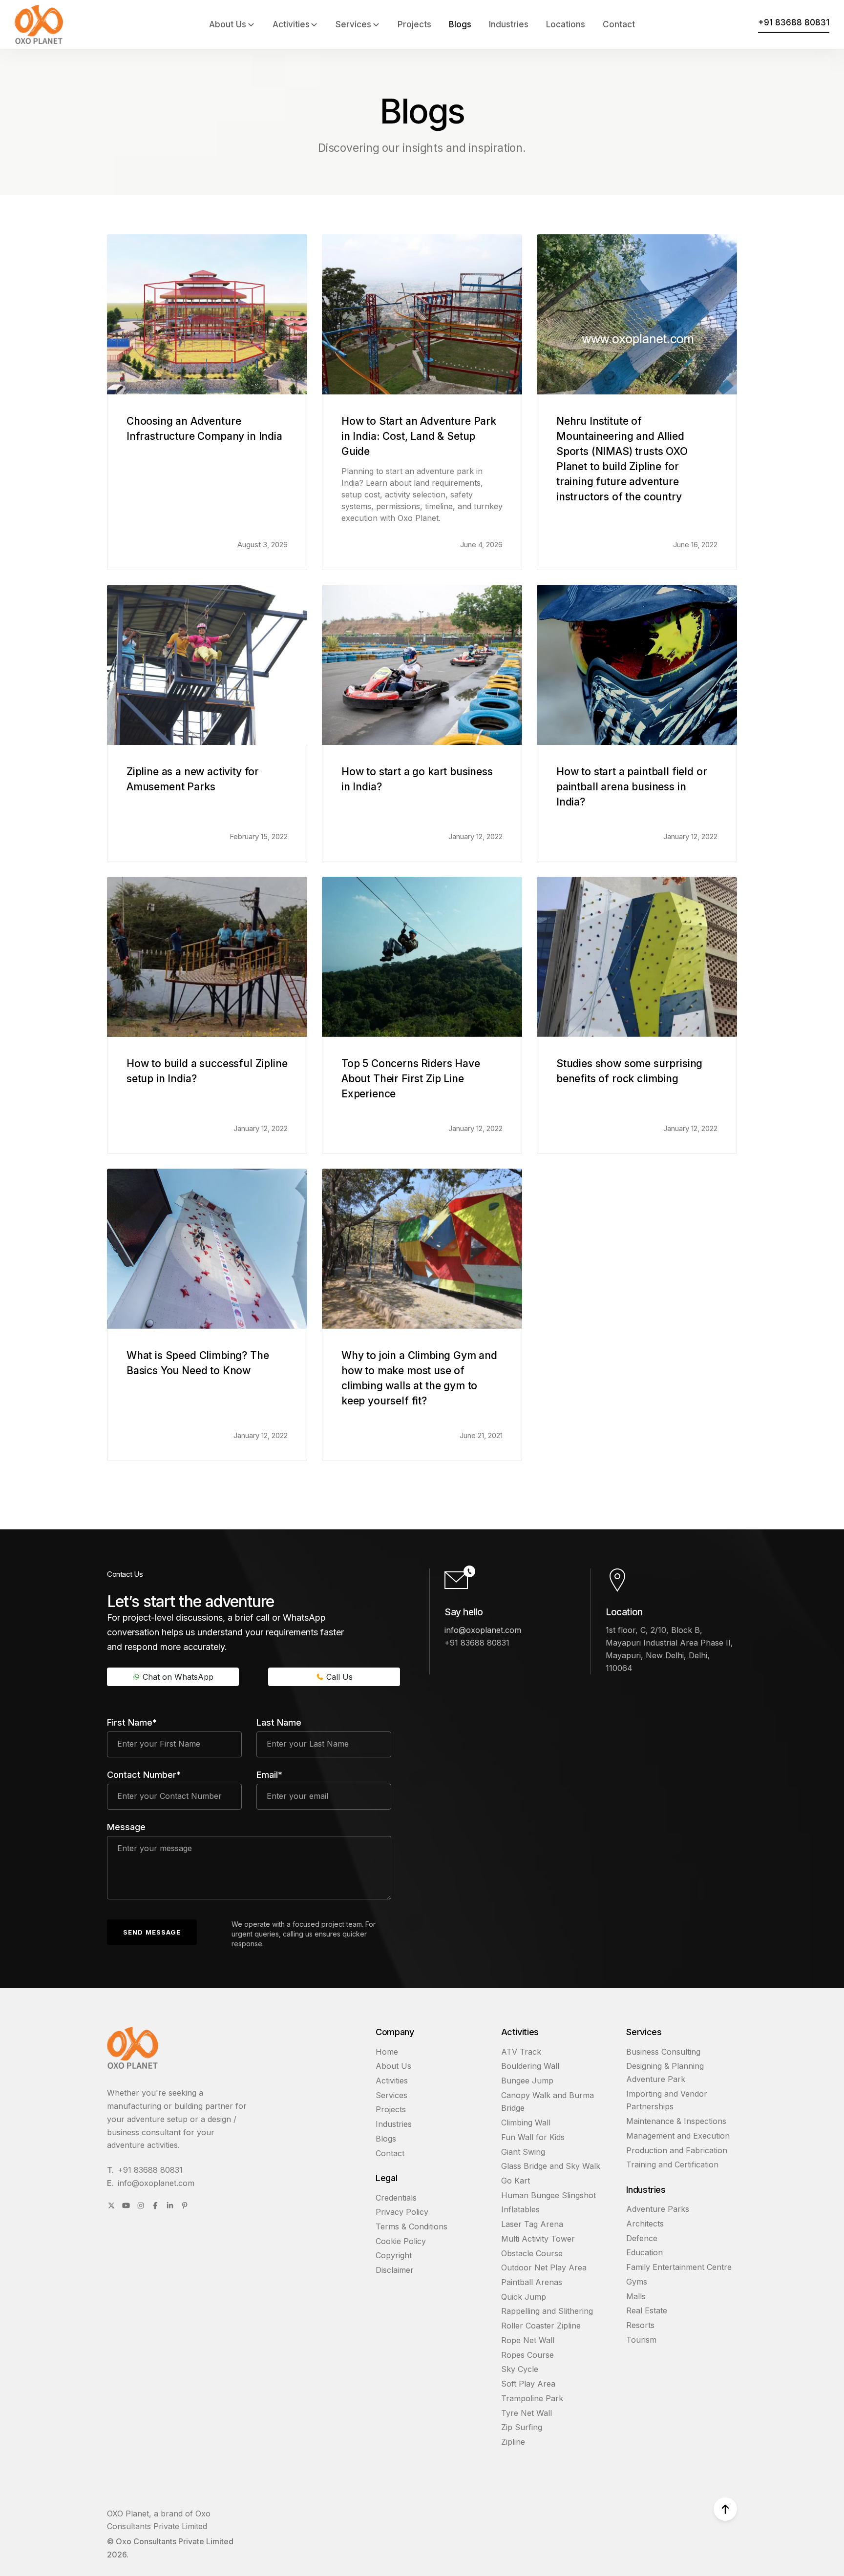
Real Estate (647, 2310)
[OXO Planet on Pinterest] (185, 2205)
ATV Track (521, 2052)
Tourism (641, 2340)
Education (644, 2252)
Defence (642, 2238)
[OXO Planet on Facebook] (155, 2205)
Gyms (637, 2282)
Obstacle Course (532, 2253)
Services (353, 24)
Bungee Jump (527, 2081)
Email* (269, 1775)
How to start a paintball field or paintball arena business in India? (632, 787)
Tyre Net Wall (527, 2413)
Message (126, 1827)
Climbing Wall (526, 2123)
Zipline (513, 2442)
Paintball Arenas (532, 2282)
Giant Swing (523, 2152)
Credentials (396, 2198)
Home (387, 2052)
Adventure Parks (658, 2209)
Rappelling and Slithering (547, 2311)
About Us (228, 24)
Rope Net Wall (528, 2340)
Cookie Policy (401, 2241)
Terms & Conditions (411, 2226)
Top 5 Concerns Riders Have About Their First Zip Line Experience (411, 1079)
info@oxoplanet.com (483, 1630)
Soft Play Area (528, 2384)
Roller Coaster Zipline (541, 2326)
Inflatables (520, 2209)
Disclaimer (395, 2270)
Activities (291, 24)
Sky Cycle (520, 2369)
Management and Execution (678, 2136)
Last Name (279, 1722)
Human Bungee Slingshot (549, 2195)
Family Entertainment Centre (679, 2267)
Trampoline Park (532, 2398)
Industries (509, 24)
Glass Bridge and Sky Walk (551, 2166)
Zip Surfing (522, 2427)
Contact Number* (144, 1775)
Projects (414, 24)
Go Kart (516, 2181)
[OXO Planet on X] (111, 2205)
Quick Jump (524, 2297)
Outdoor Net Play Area (544, 2267)
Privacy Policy (402, 2212)
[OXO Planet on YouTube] (126, 2205)
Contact (619, 24)
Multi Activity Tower (538, 2239)
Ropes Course (527, 2355)
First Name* (132, 1722)
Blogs (460, 24)
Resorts (640, 2325)
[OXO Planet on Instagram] (141, 2205)
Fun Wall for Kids (533, 2137)
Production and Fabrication (677, 2150)
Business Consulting (663, 2052)
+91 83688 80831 (150, 2170)
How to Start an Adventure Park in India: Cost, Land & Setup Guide (419, 436)
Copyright (394, 2255)
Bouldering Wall (530, 2066)
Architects (645, 2224)
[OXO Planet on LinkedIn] (170, 2205)
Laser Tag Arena (532, 2224)
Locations (566, 24)
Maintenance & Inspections (676, 2121)
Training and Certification (672, 2164)
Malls (636, 2296)
